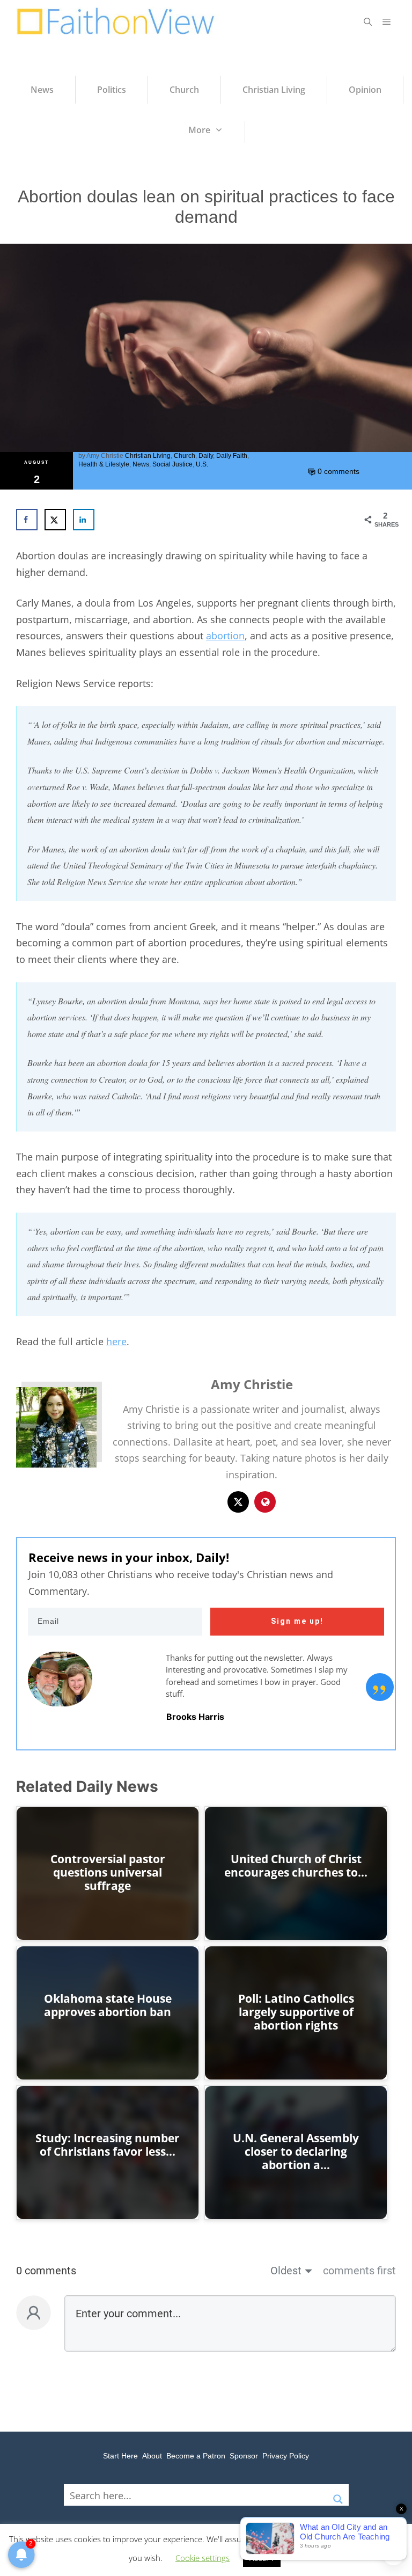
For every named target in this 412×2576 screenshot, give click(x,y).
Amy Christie (105, 456)
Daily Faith (232, 456)
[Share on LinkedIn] (84, 520)
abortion (225, 636)
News (141, 464)
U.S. (202, 464)
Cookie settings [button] (203, 2558)
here (116, 1341)
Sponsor (244, 2456)
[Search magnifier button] (338, 2495)
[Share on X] (55, 520)
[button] (368, 21)
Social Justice (172, 464)
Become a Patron (196, 2456)
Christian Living (148, 456)
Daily (206, 456)
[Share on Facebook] (27, 520)
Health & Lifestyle (104, 464)
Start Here (120, 2456)
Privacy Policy (286, 2456)
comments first (359, 2271)
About (152, 2456)
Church (185, 456)
